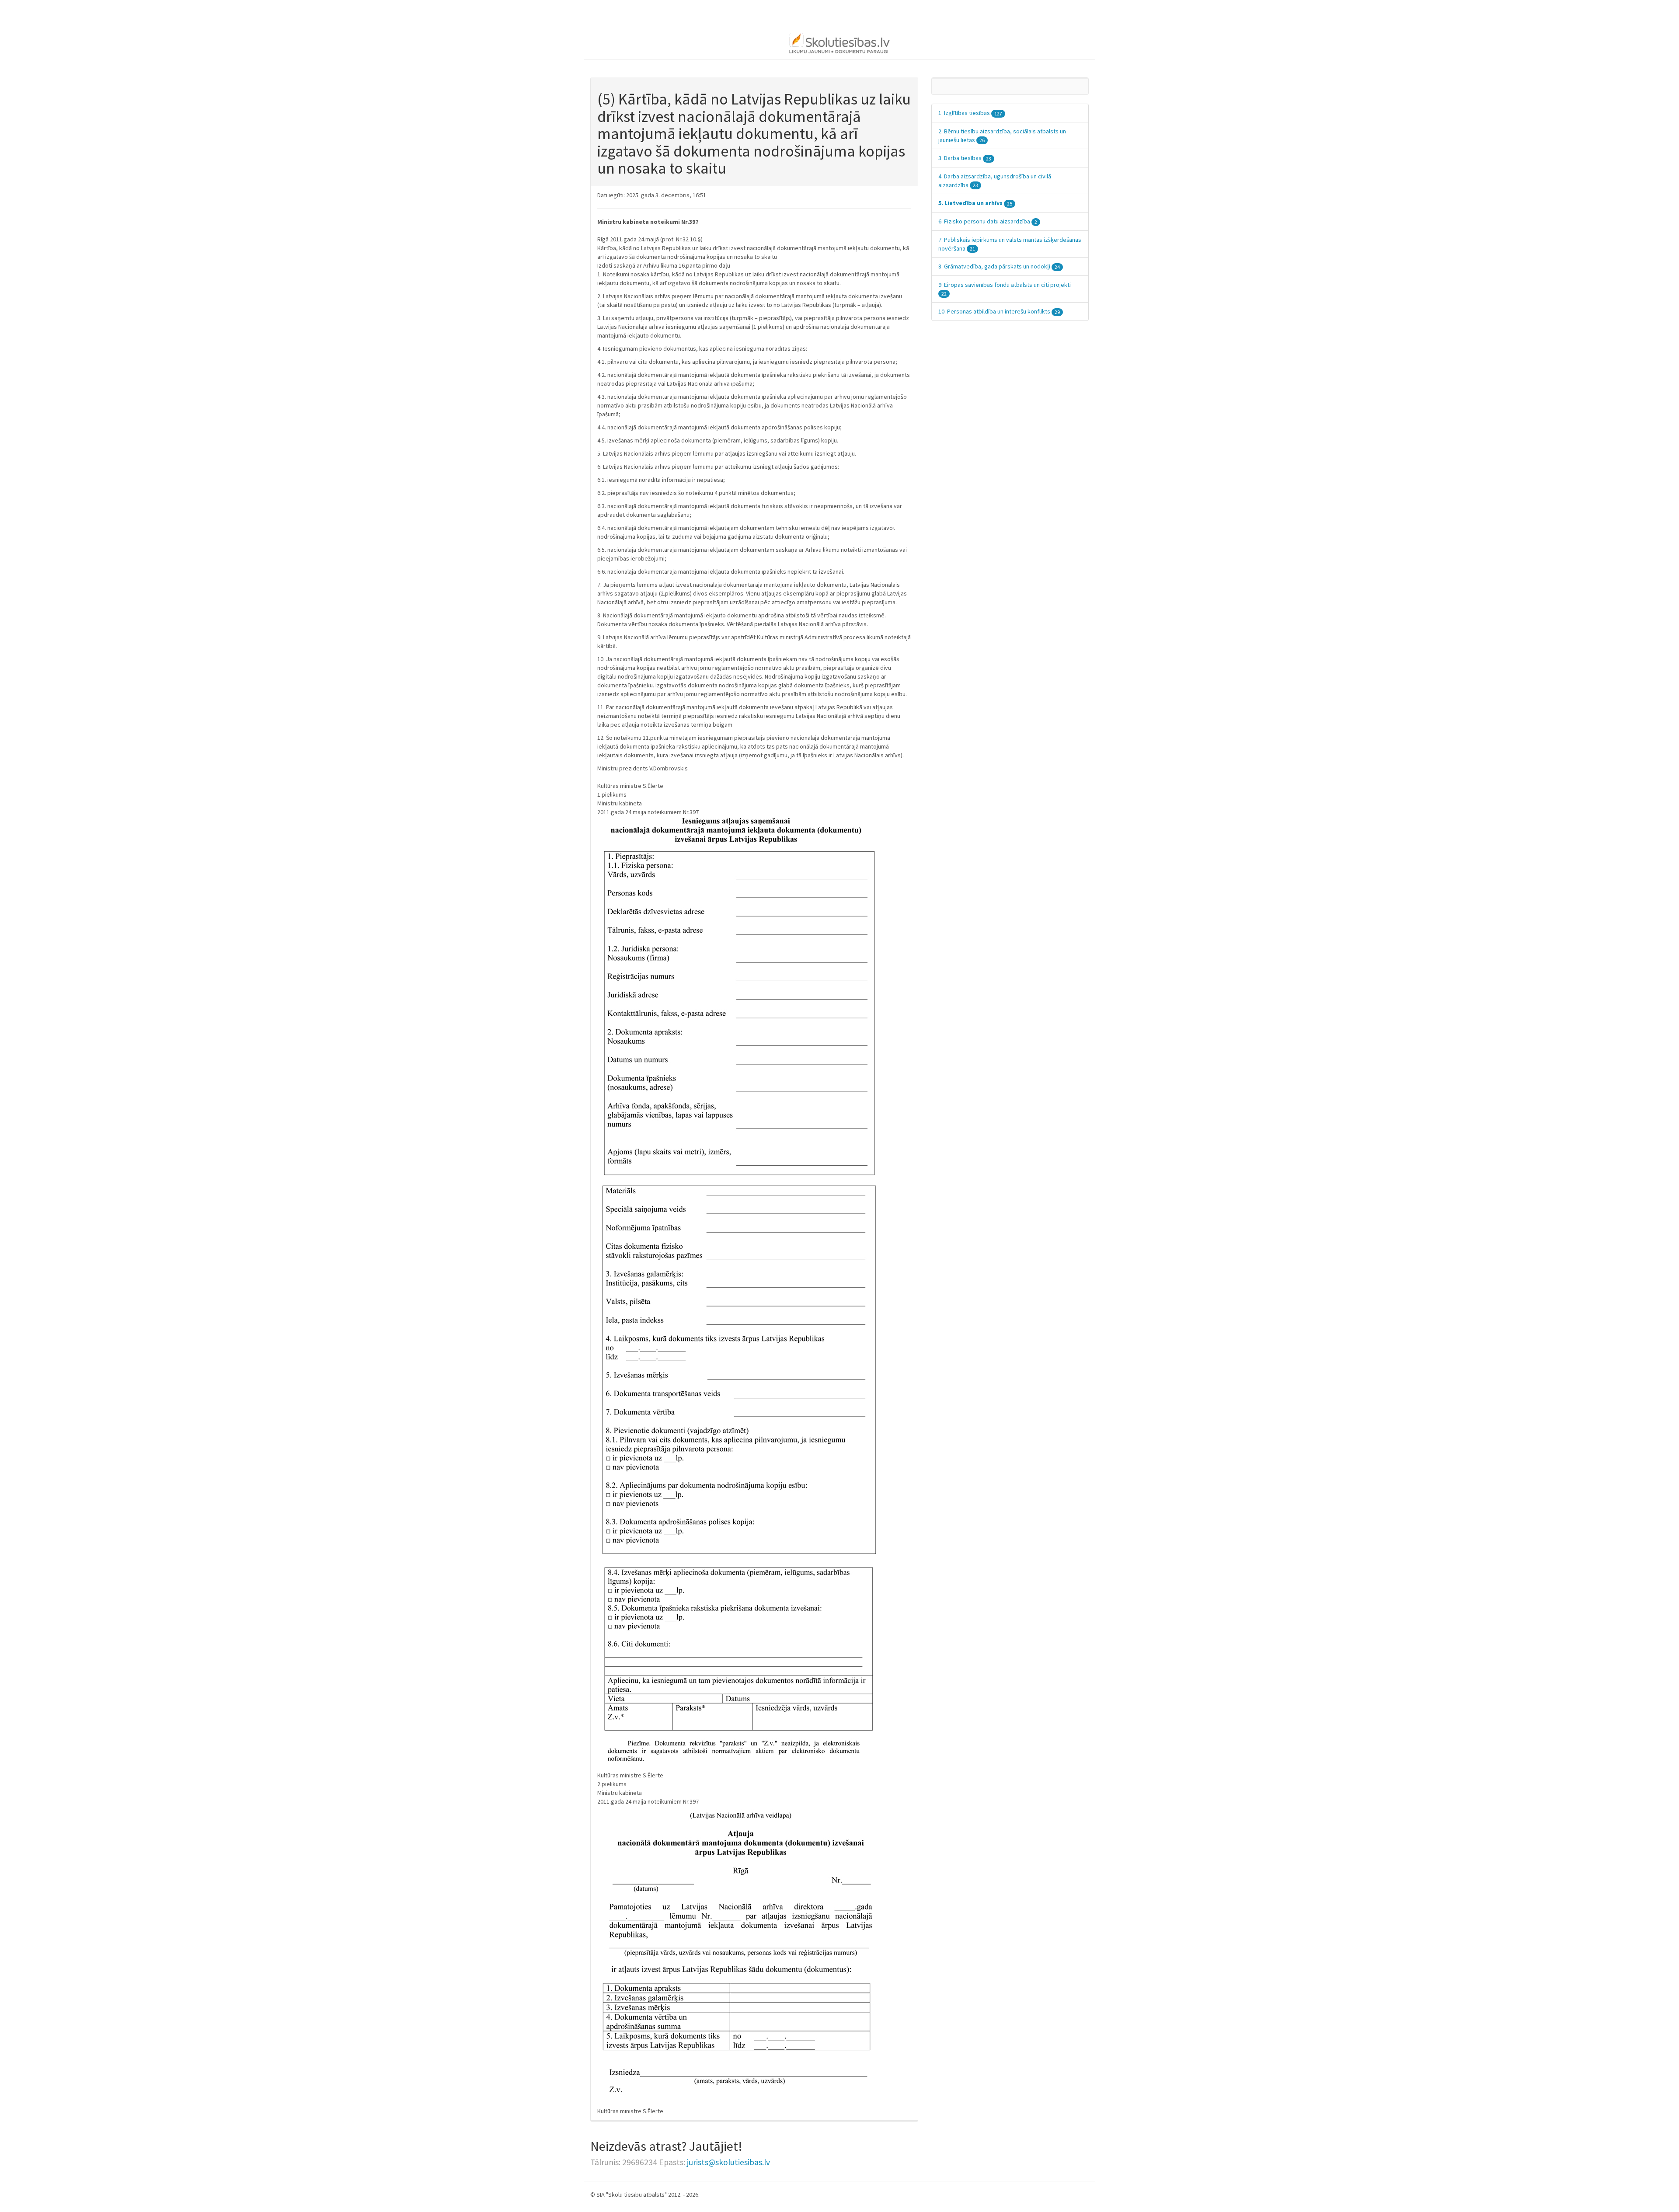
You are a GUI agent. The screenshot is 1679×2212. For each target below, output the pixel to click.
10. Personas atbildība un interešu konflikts (999, 311)
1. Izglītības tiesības (970, 113)
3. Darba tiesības (965, 158)
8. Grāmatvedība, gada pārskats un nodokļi (999, 266)
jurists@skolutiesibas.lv (728, 2162)
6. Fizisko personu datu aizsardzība (988, 221)
